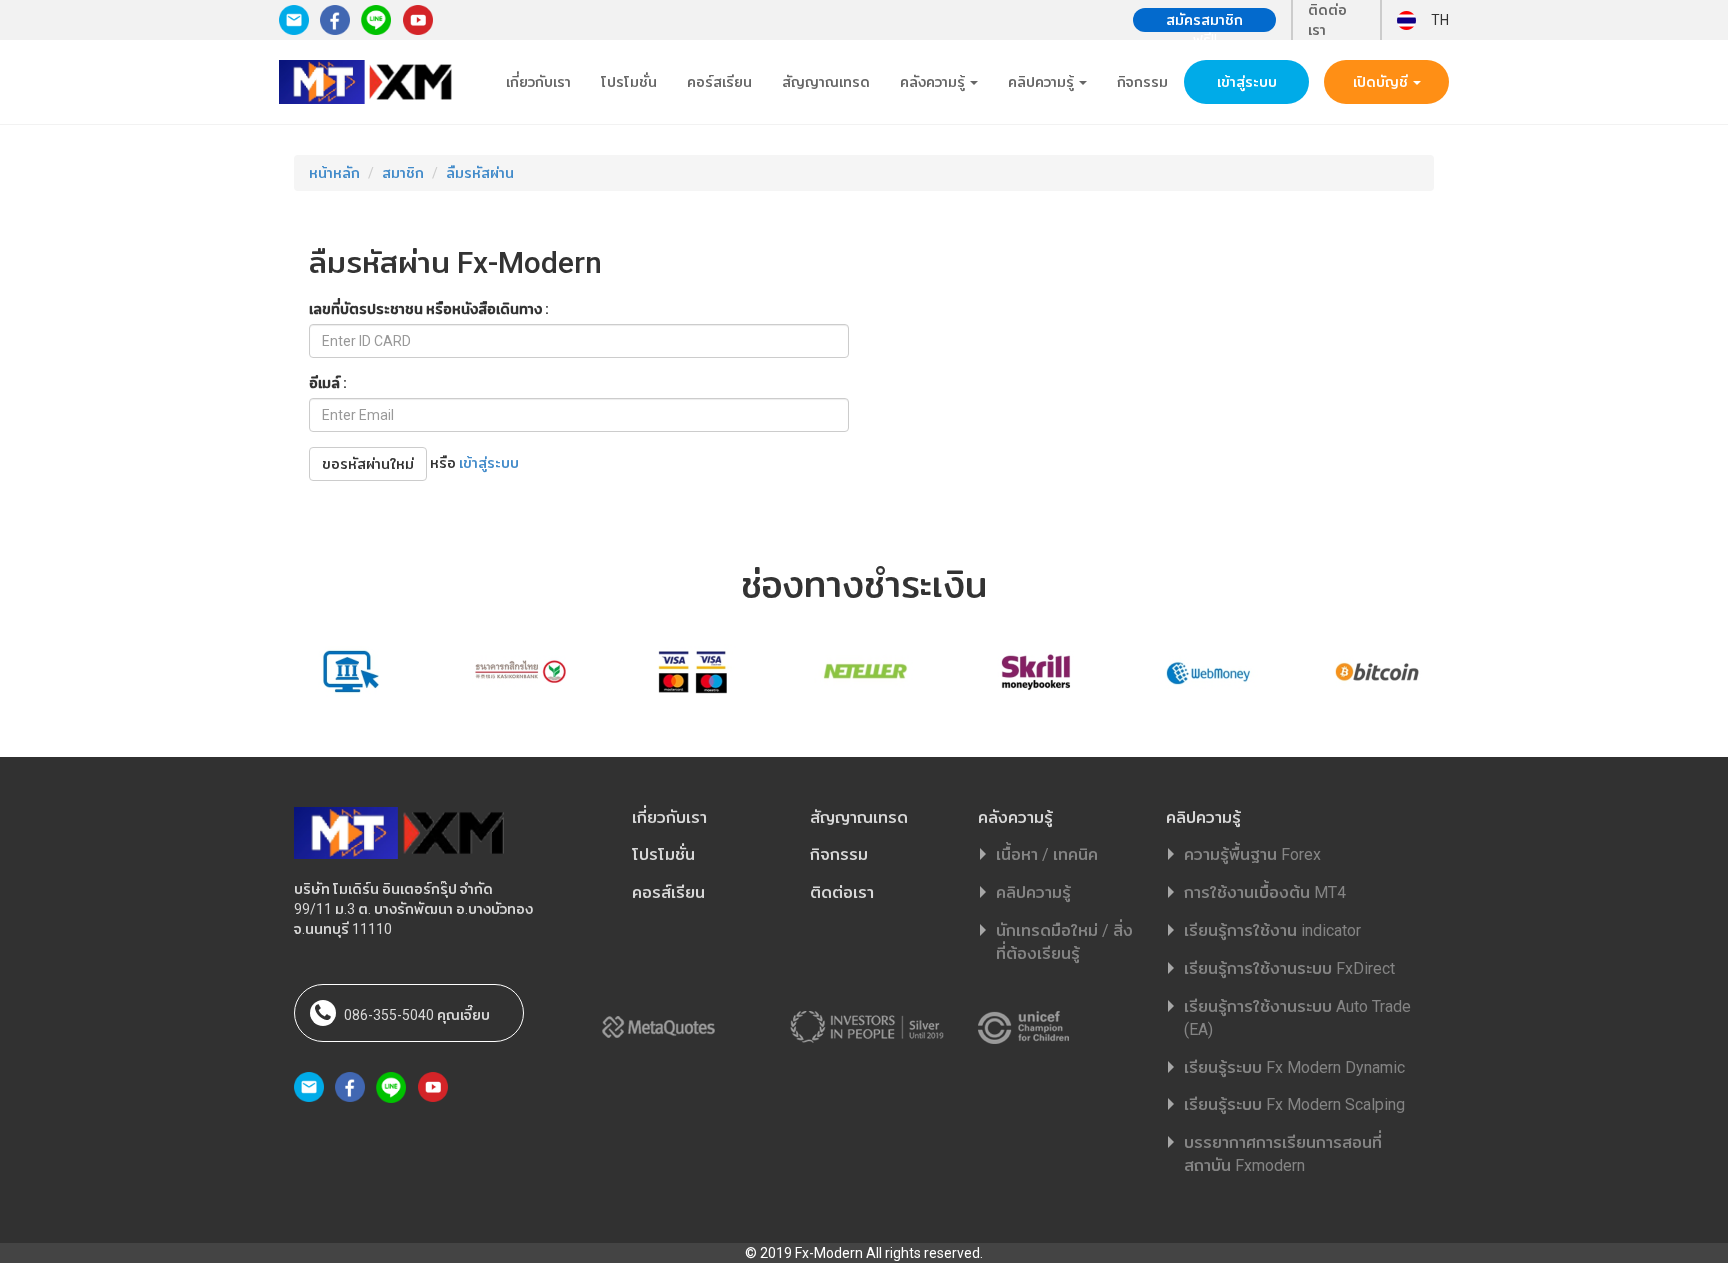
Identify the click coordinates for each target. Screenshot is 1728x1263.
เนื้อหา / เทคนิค (1047, 854)
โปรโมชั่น (629, 82)
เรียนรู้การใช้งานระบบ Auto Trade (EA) (1297, 1018)
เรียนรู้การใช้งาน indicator (1272, 930)
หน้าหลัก (334, 173)
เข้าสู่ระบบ (1247, 82)
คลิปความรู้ (1042, 82)
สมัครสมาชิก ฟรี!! (1204, 22)
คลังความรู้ (934, 82)
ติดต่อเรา (1327, 20)
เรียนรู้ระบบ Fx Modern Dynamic (1294, 1067)
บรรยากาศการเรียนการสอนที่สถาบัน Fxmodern (1283, 1154)
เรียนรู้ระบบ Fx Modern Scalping (1294, 1104)
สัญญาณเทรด (826, 82)
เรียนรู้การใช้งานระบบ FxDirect (1289, 968)
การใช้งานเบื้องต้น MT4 (1265, 892)
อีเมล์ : (328, 383)
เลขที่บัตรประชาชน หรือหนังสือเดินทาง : (429, 309)
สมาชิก (403, 173)
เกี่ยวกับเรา (538, 82)
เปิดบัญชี (1382, 82)
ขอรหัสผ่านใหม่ (368, 464)
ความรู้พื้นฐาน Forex (1252, 854)
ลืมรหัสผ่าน (480, 173)
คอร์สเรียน (719, 82)
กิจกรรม (1142, 82)
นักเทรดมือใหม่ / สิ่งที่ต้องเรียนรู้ (1064, 942)
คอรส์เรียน (668, 892)
